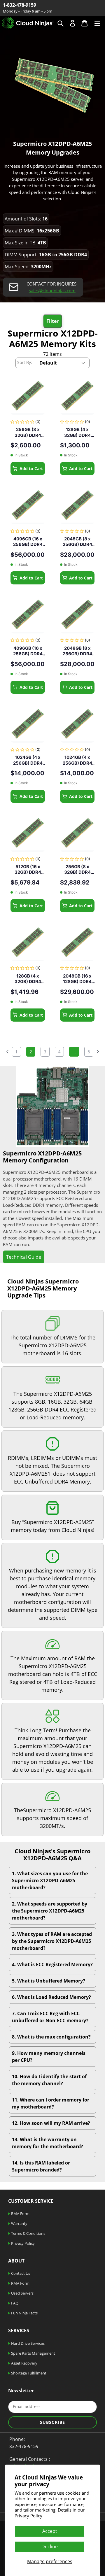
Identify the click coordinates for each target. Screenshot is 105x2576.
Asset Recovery (24, 2363)
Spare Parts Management (33, 2353)
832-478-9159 (24, 2446)
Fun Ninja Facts (24, 2313)
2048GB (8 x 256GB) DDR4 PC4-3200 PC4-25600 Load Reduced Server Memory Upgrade (77, 542)
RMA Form (20, 2213)
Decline (50, 2547)
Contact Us (20, 2273)
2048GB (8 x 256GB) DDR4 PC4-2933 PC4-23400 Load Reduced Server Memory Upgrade (77, 651)
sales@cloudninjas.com (52, 290)
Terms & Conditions (28, 2233)
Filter (52, 321)
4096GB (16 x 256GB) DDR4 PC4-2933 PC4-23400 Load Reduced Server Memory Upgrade (28, 651)
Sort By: (25, 362)
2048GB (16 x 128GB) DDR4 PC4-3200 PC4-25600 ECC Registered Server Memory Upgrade (77, 979)
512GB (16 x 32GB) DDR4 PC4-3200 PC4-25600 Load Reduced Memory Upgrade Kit (28, 870)
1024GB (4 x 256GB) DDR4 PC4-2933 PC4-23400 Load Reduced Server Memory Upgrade (77, 760)
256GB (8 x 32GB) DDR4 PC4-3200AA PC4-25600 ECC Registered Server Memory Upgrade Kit (28, 432)
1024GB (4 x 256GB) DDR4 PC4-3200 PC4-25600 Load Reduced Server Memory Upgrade (28, 760)
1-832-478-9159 (20, 5)
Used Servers (22, 2293)
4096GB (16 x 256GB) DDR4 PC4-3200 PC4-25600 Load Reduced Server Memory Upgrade (28, 542)
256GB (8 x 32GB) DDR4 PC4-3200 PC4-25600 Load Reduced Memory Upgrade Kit (77, 870)
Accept (50, 2531)
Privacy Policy (28, 2516)
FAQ (14, 2303)
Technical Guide (24, 1257)
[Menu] (97, 23)
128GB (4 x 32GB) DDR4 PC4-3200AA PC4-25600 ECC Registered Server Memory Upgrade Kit (77, 432)
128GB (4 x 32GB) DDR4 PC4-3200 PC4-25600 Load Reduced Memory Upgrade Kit (28, 979)
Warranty (19, 2223)
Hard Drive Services (27, 2343)
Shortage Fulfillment (28, 2373)
